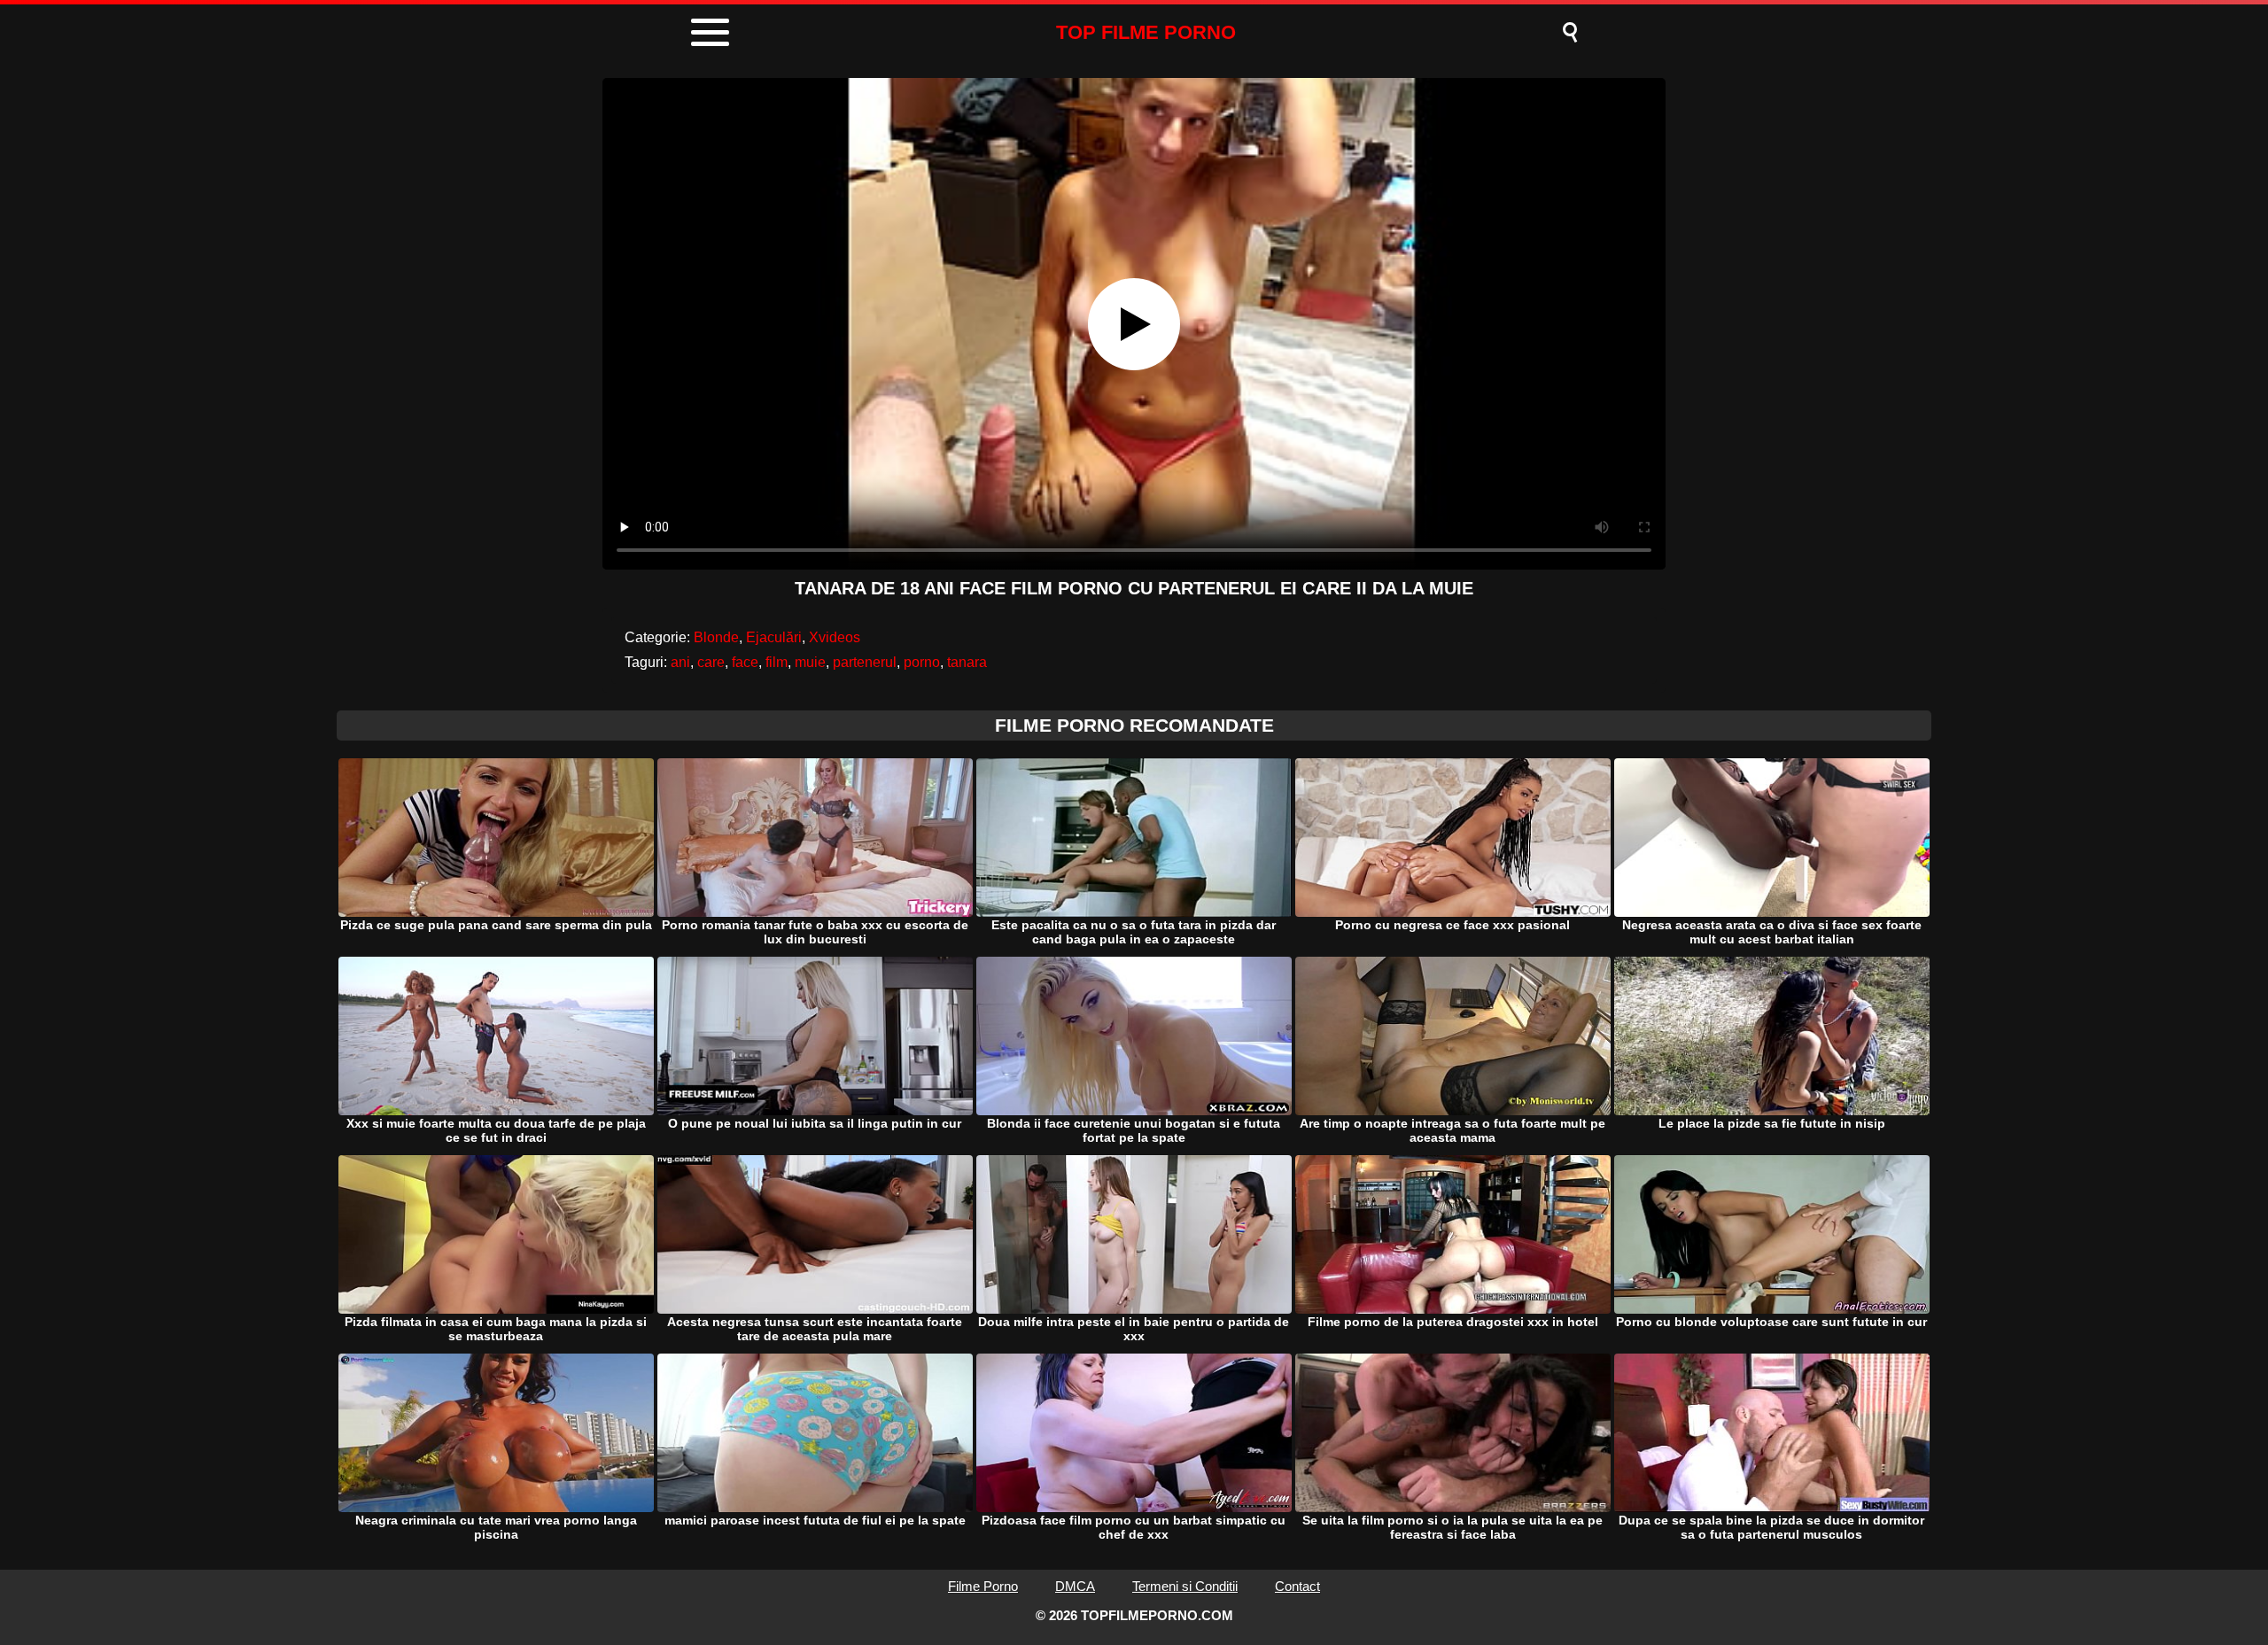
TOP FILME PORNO (1146, 32)
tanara (967, 662)
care (711, 662)
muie (810, 662)
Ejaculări (774, 637)
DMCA (1075, 1586)
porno (922, 662)
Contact (1297, 1586)
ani (680, 662)
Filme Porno (983, 1586)
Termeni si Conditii (1185, 1586)
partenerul (865, 662)
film (777, 662)
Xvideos (835, 637)
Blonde (716, 637)
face (745, 662)
